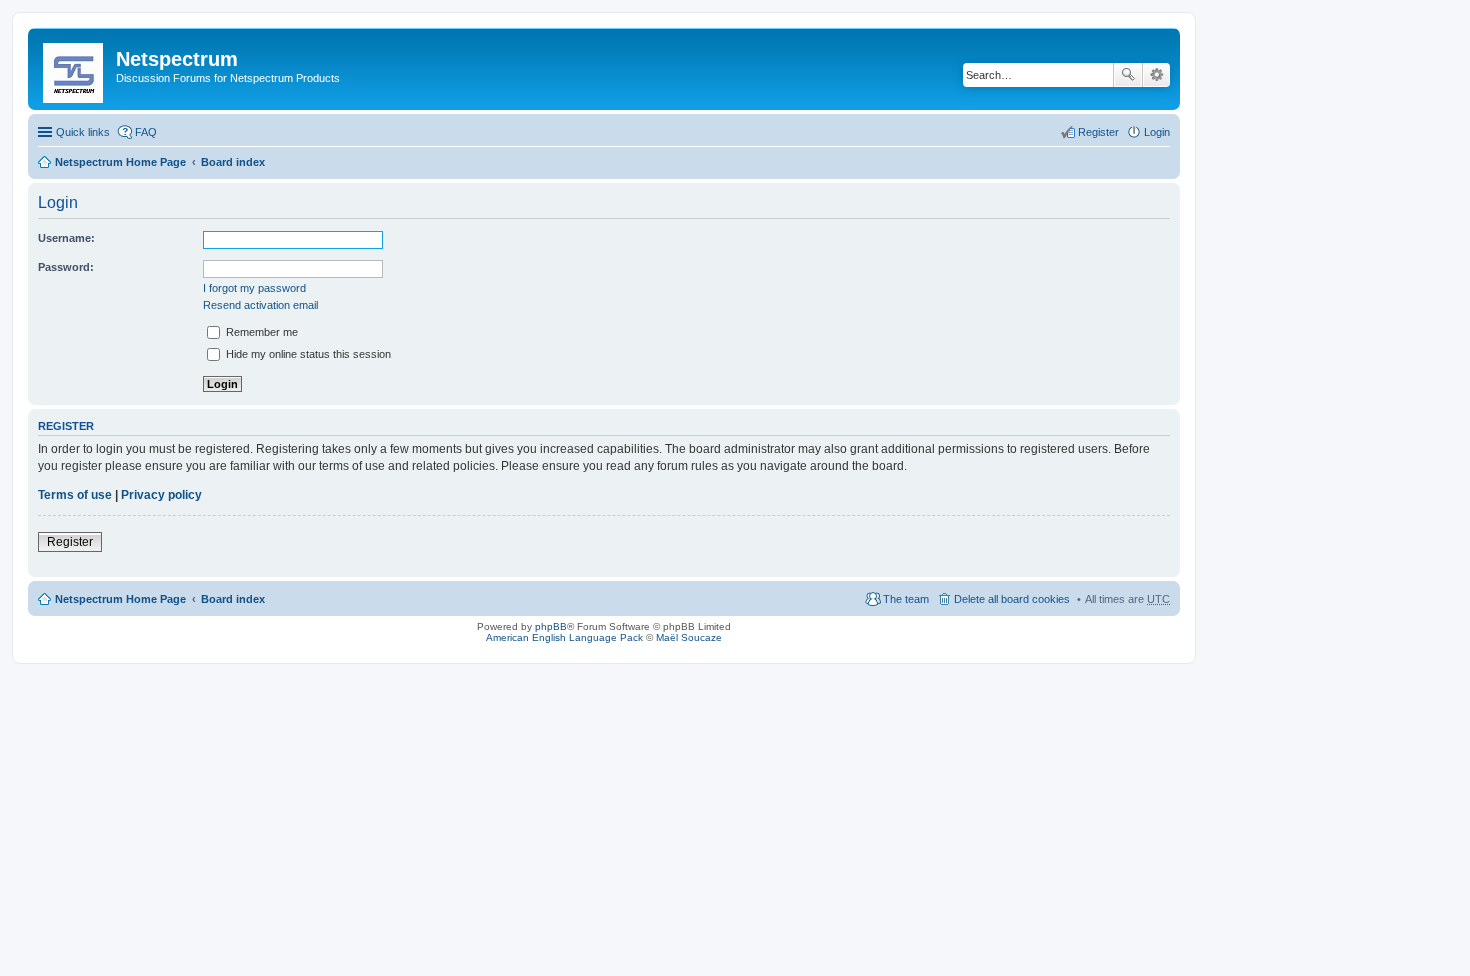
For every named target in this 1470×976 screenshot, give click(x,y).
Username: (66, 238)
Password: (66, 267)
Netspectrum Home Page (120, 162)
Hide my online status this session (307, 354)
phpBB (551, 626)
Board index (233, 162)
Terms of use (75, 495)
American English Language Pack (564, 637)
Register (70, 542)
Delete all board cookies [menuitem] (1012, 599)
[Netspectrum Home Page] (74, 69)
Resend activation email (260, 305)
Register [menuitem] (1098, 132)
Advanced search (1156, 75)
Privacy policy (161, 495)
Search (1128, 75)
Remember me (260, 332)
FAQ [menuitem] (146, 132)
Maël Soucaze (689, 637)
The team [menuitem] (906, 599)
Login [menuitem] (1157, 132)
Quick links (83, 132)
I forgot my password (254, 288)
